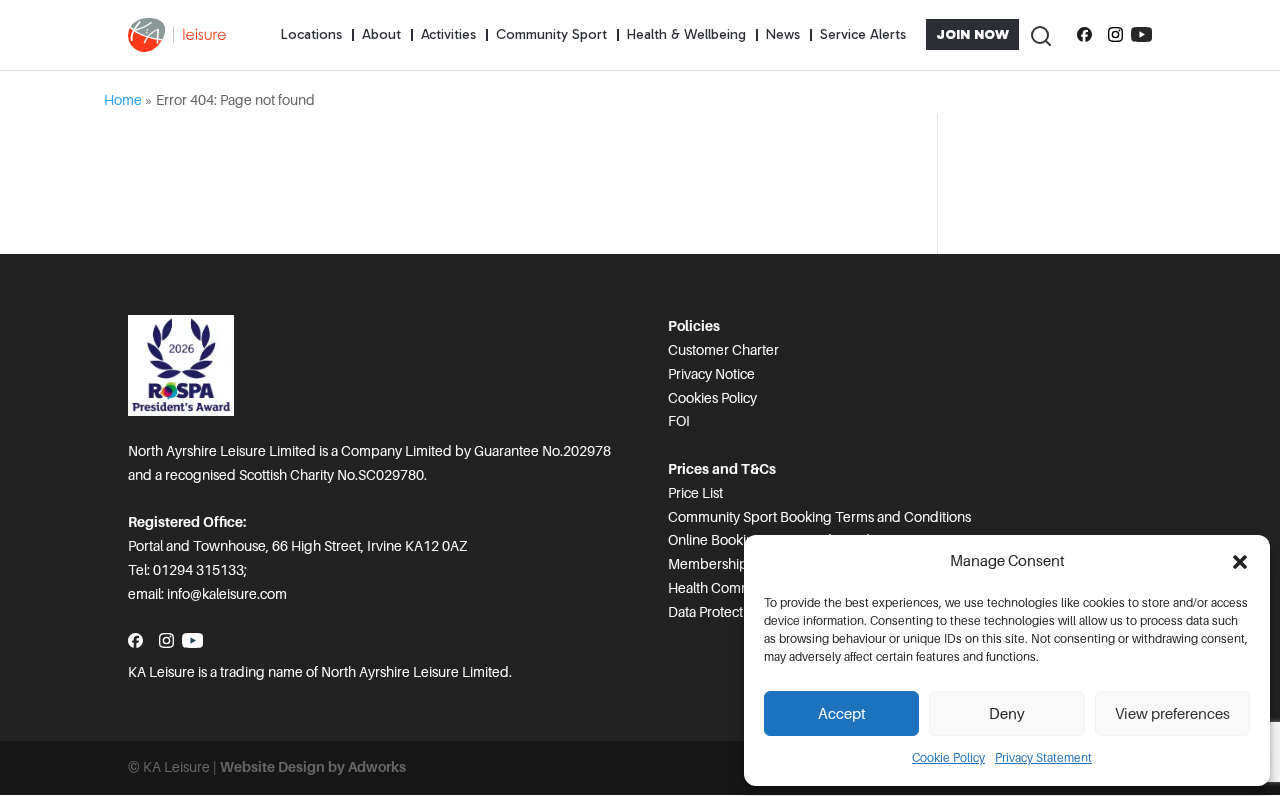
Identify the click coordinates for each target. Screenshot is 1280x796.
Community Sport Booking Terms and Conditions (819, 517)
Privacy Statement (1043, 758)
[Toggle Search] (1040, 34)
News (783, 34)
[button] (1240, 562)
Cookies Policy (712, 398)
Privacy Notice (711, 374)
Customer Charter (723, 350)
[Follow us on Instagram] (1115, 35)
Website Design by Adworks (313, 767)
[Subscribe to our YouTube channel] (1141, 35)
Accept (842, 714)
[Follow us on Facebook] (1084, 35)
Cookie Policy (948, 758)
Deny (1007, 714)
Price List (695, 493)
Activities (448, 34)
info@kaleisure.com (227, 594)
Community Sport (551, 34)
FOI (679, 421)
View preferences (1172, 714)
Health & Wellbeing (686, 34)
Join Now (972, 34)
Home (123, 100)
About (381, 34)
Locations (311, 34)
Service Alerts (863, 34)
